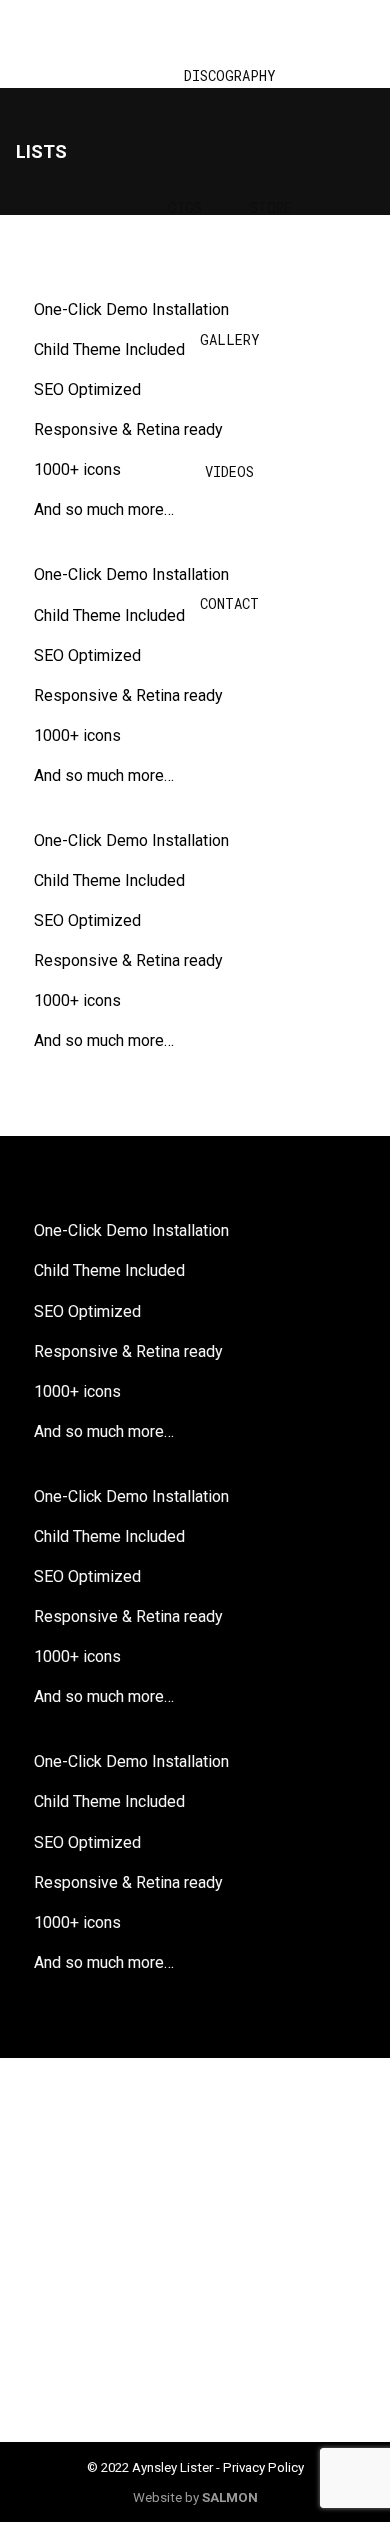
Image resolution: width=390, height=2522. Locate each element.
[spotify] (195, 2298)
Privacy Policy (263, 2467)
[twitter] (291, 2202)
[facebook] (195, 2202)
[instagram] (99, 2202)
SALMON (230, 2497)
